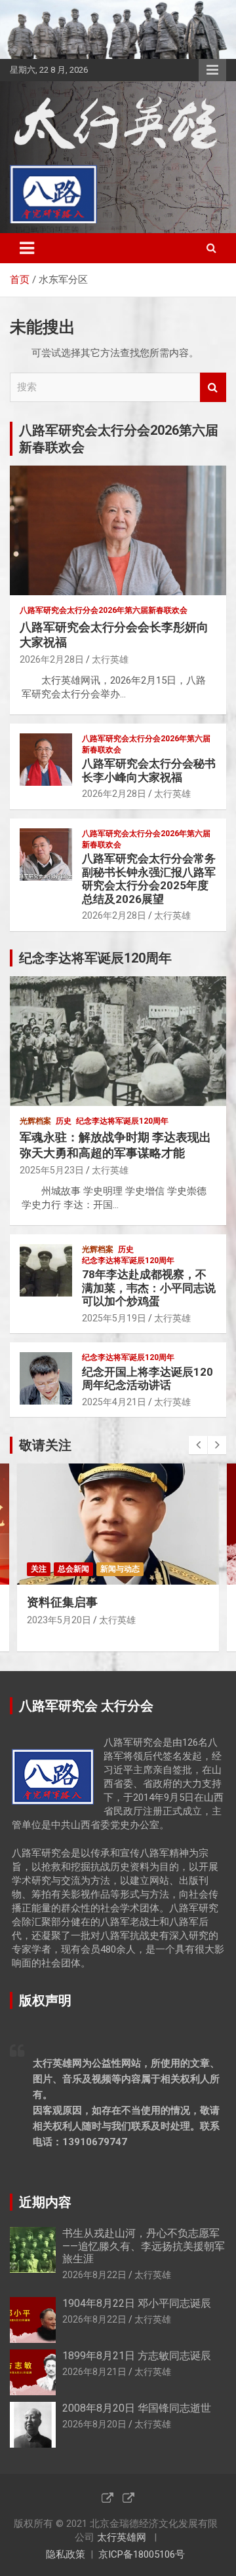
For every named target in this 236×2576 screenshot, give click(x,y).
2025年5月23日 (52, 1170)
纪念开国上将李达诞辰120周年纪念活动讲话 (147, 1378)
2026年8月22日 (94, 2275)
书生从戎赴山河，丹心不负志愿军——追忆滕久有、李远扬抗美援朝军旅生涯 (144, 2246)
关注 (39, 1569)
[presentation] (198, 1445)
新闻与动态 (120, 1569)
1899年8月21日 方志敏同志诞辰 (137, 2356)
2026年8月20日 (94, 2424)
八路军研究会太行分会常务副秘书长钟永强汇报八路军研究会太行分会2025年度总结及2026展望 (149, 878)
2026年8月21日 (94, 2372)
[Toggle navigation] (27, 248)
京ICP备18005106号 (142, 2554)
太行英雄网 (122, 2537)
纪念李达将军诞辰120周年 (122, 1121)
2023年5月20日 (59, 1620)
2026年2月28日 (52, 659)
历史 (64, 1121)
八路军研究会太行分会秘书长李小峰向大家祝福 (149, 770)
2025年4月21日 (114, 1402)
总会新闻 (73, 1569)
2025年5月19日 (114, 1318)
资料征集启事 (62, 1602)
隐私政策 (66, 2554)
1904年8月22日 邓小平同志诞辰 (137, 2303)
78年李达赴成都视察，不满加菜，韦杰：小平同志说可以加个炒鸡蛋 (149, 1288)
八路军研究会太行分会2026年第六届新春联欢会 (104, 610)
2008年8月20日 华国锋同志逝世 (137, 2408)
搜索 (213, 387)
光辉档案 (35, 1121)
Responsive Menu (212, 70)
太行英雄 (110, 659)
